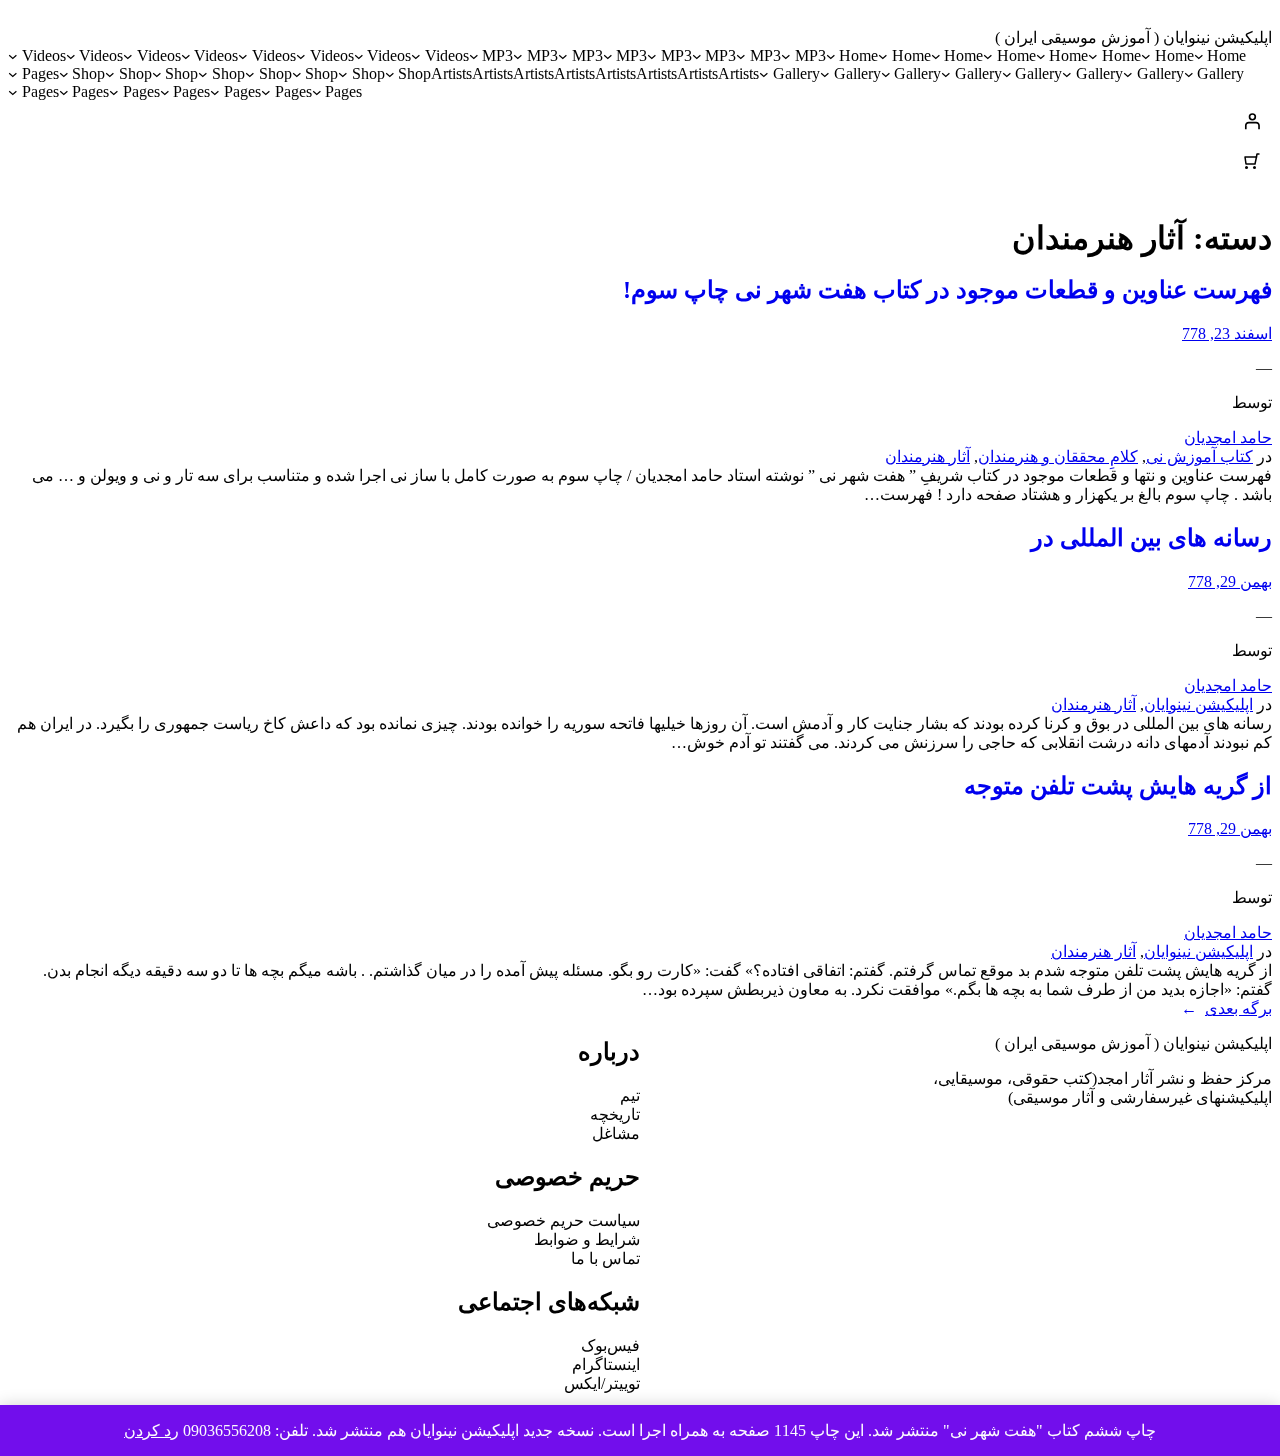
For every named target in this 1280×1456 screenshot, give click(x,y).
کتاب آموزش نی (1199, 456)
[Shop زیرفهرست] (390, 74)
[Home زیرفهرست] (1199, 56)
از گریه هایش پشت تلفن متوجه (1118, 786)
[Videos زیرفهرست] (416, 56)
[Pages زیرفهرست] (13, 74)
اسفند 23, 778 (1227, 333)
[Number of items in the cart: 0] (1252, 161)
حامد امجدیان (1228, 437)
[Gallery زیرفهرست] (1189, 74)
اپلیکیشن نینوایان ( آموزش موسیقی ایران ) (1133, 37)
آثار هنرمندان (927, 456)
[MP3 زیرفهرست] (786, 56)
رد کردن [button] (151, 1430)
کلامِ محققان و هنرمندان (1058, 456)
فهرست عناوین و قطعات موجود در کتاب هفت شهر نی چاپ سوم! (947, 290)
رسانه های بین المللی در (1151, 538)
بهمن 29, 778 (1230, 581)
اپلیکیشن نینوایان (1198, 704)
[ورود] (640, 121)
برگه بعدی (1226, 1008)
